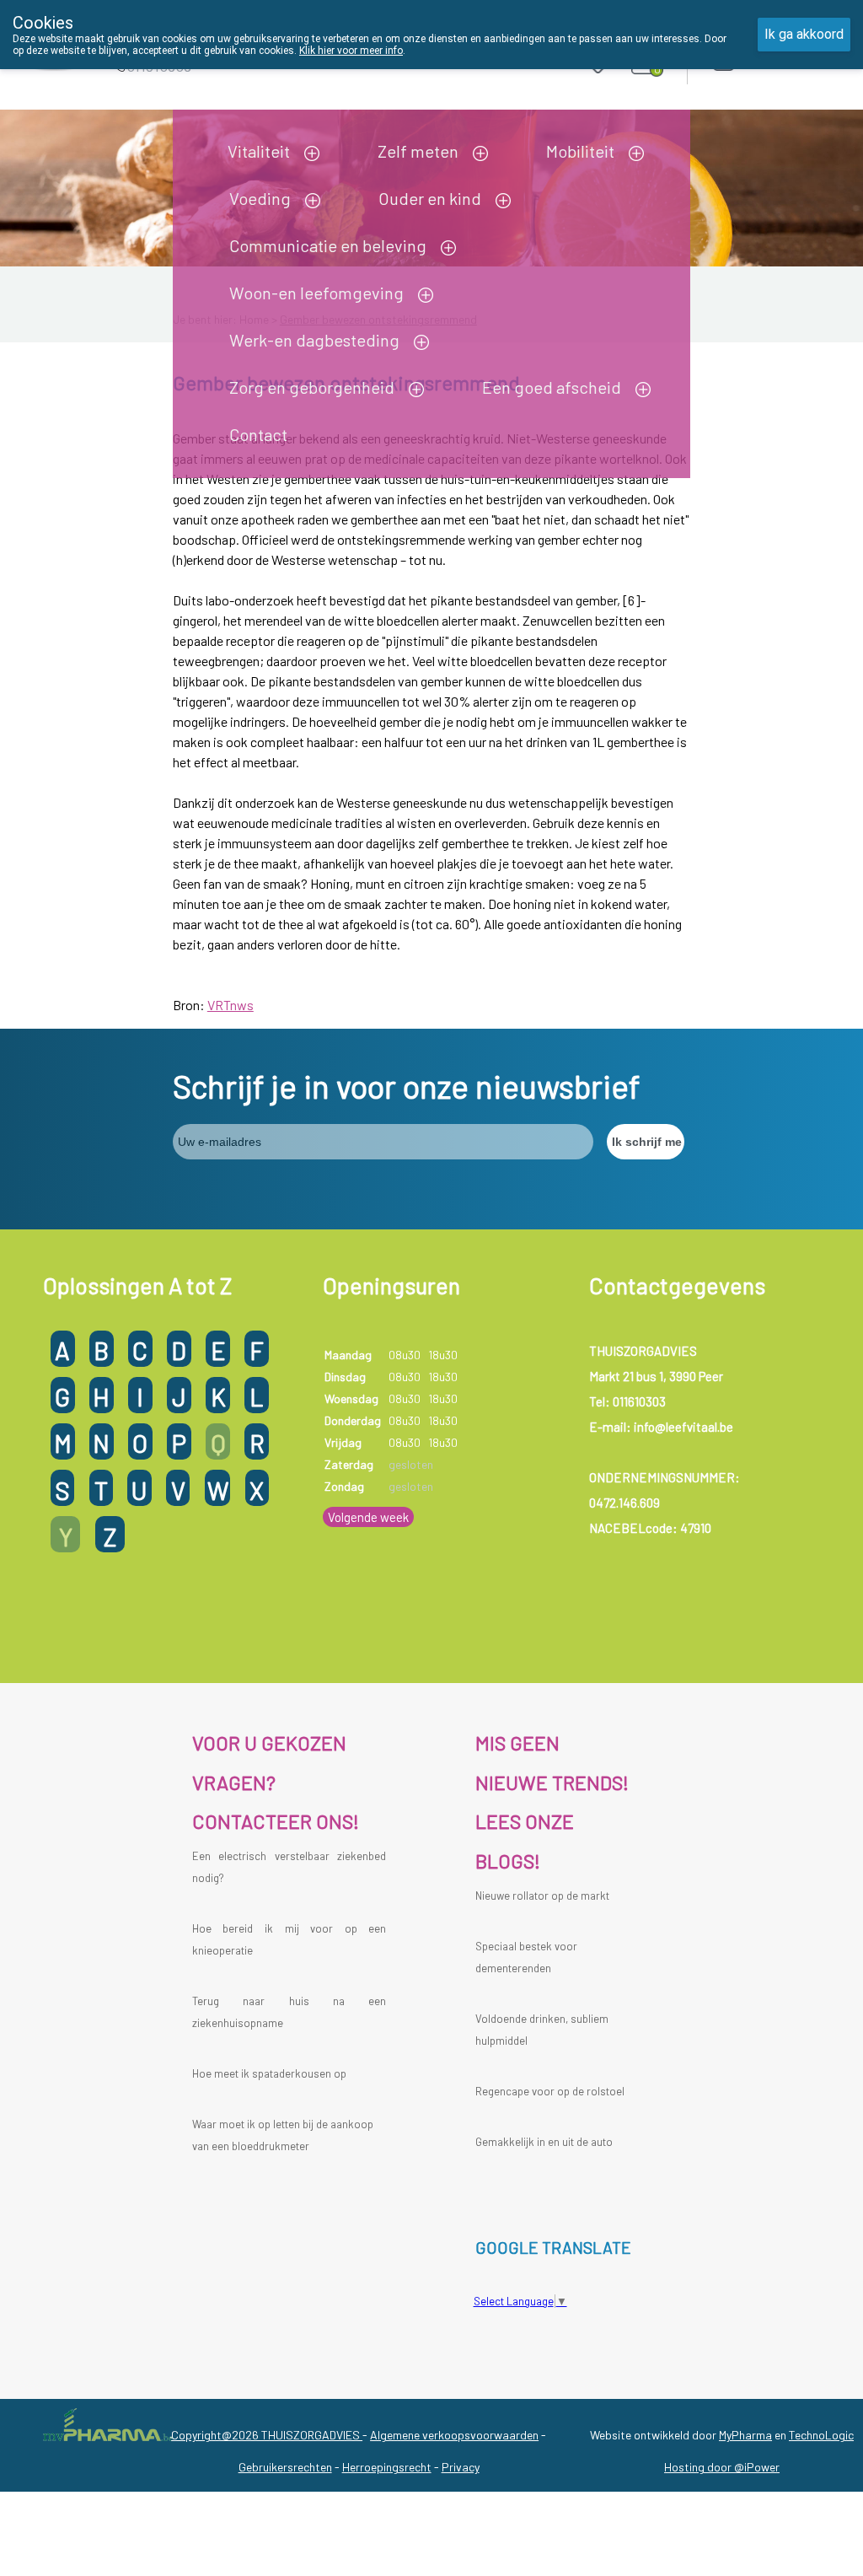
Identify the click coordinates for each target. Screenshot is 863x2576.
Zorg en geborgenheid (312, 387)
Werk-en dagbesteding (314, 340)
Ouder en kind (430, 198)
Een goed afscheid (552, 387)
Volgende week (368, 1517)
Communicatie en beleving (328, 245)
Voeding (260, 198)
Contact (258, 434)
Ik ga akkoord (804, 34)
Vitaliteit (259, 151)
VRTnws (230, 1005)
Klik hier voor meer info (351, 51)
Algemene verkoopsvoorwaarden (454, 2435)
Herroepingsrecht (387, 2467)
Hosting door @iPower (722, 2467)
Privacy (461, 2467)
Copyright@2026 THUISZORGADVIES (267, 2435)
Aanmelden (783, 59)
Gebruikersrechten (285, 2467)
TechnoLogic (821, 2435)
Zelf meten (418, 151)
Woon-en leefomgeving (316, 293)
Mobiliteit (580, 151)
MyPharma (745, 2435)
